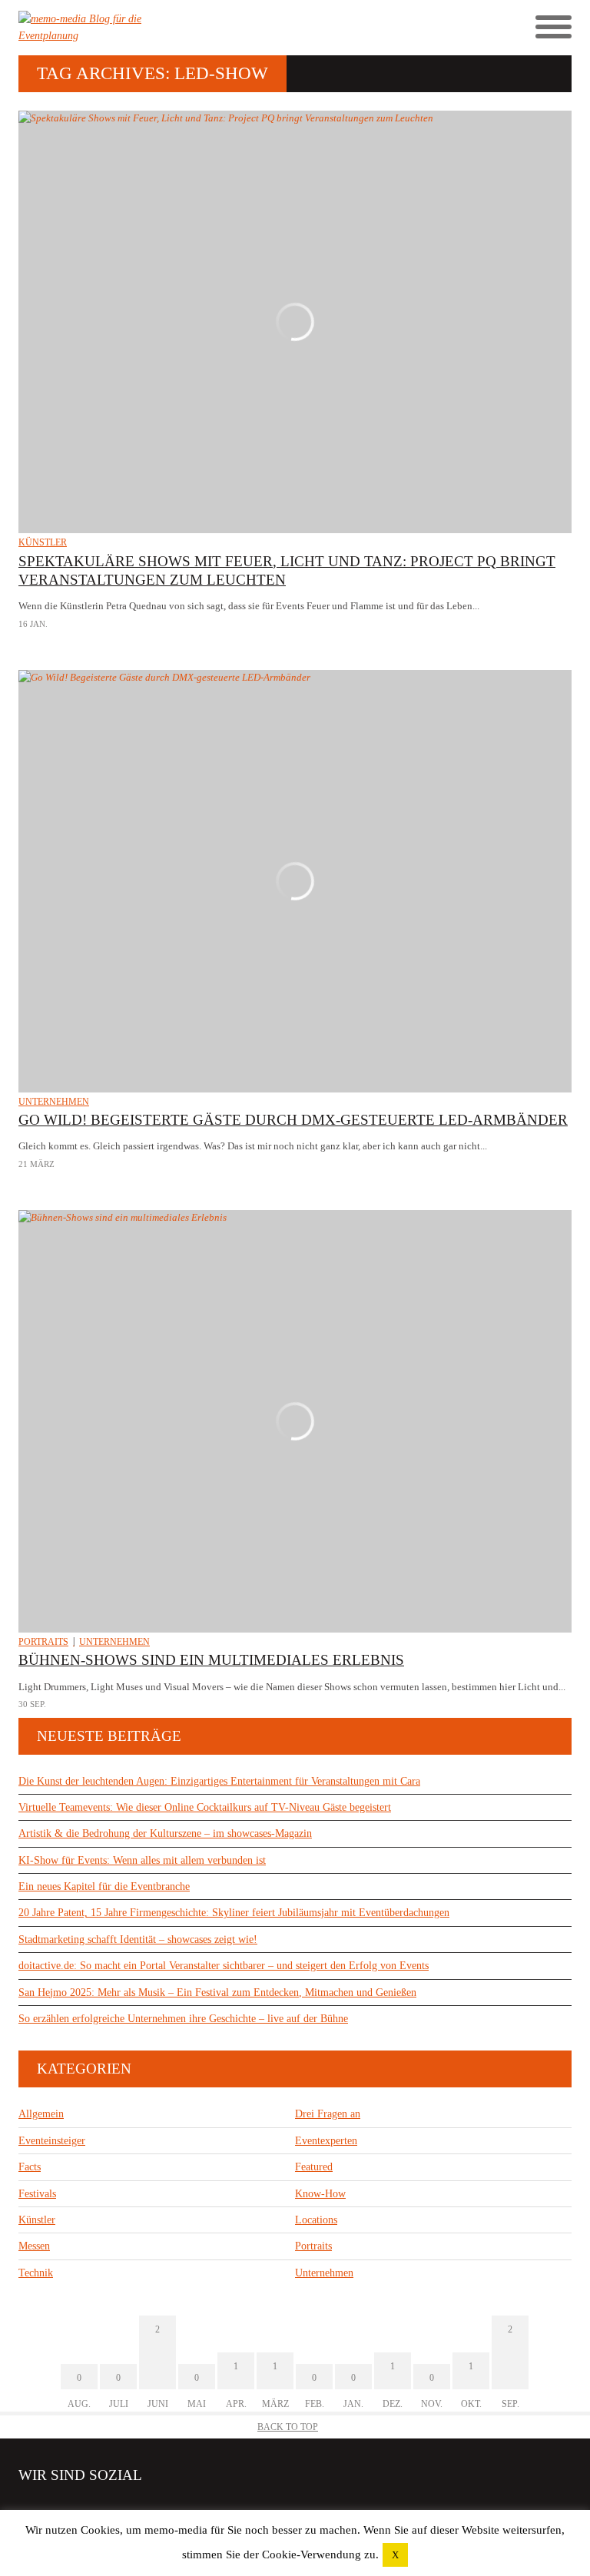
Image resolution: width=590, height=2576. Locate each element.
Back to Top (288, 2427)
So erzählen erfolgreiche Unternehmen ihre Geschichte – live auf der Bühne (183, 2019)
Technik (36, 2273)
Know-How (320, 2194)
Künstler (43, 542)
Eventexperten (326, 2141)
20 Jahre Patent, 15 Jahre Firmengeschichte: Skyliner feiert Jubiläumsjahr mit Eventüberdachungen (234, 1913)
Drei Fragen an (328, 2114)
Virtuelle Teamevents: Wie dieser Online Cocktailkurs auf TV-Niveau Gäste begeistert (205, 1807)
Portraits (43, 1642)
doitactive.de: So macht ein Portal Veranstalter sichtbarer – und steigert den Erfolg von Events (224, 1966)
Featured (314, 2167)
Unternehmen (54, 1102)
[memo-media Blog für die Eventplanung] (157, 28)
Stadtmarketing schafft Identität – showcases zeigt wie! (138, 1939)
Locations (316, 2220)
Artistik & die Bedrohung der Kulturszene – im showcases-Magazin (165, 1833)
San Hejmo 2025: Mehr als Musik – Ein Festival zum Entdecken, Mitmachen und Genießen (217, 1993)
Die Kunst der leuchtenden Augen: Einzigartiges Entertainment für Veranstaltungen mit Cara (219, 1781)
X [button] (395, 2555)
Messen (34, 2246)
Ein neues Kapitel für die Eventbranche (104, 1886)
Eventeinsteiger (52, 2141)
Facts (30, 2167)
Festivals (37, 2194)
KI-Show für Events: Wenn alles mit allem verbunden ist (142, 1860)
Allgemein (41, 2114)
